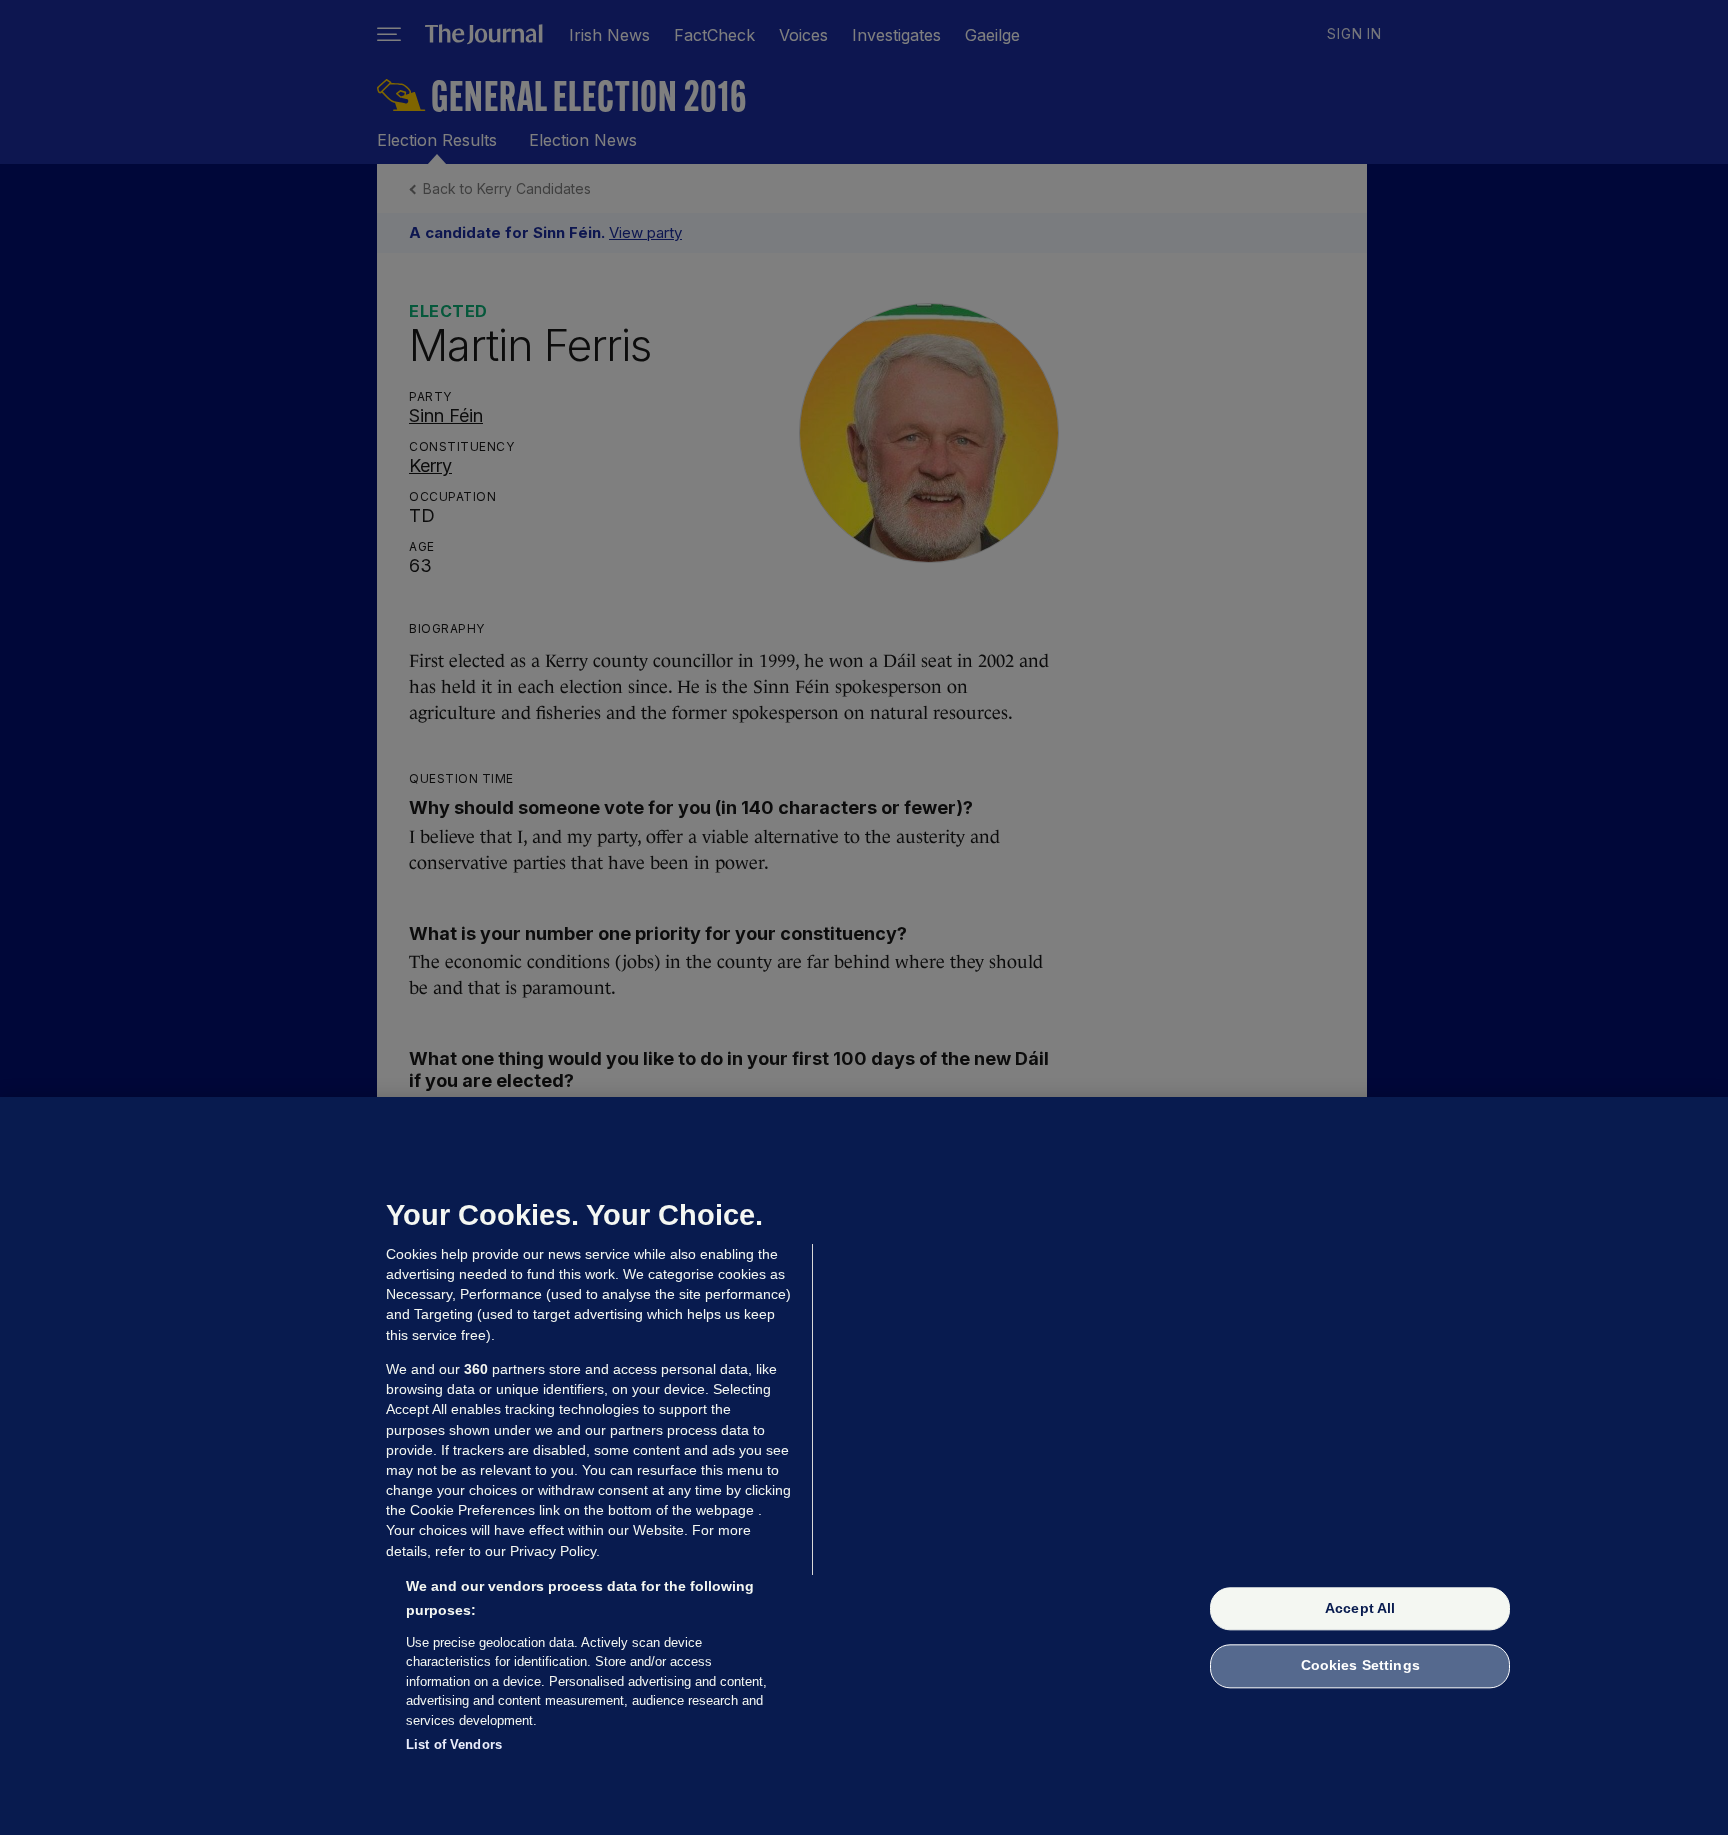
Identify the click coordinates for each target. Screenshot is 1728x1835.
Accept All (1360, 1608)
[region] (864, 1466)
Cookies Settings (1360, 1666)
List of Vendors (454, 1744)
